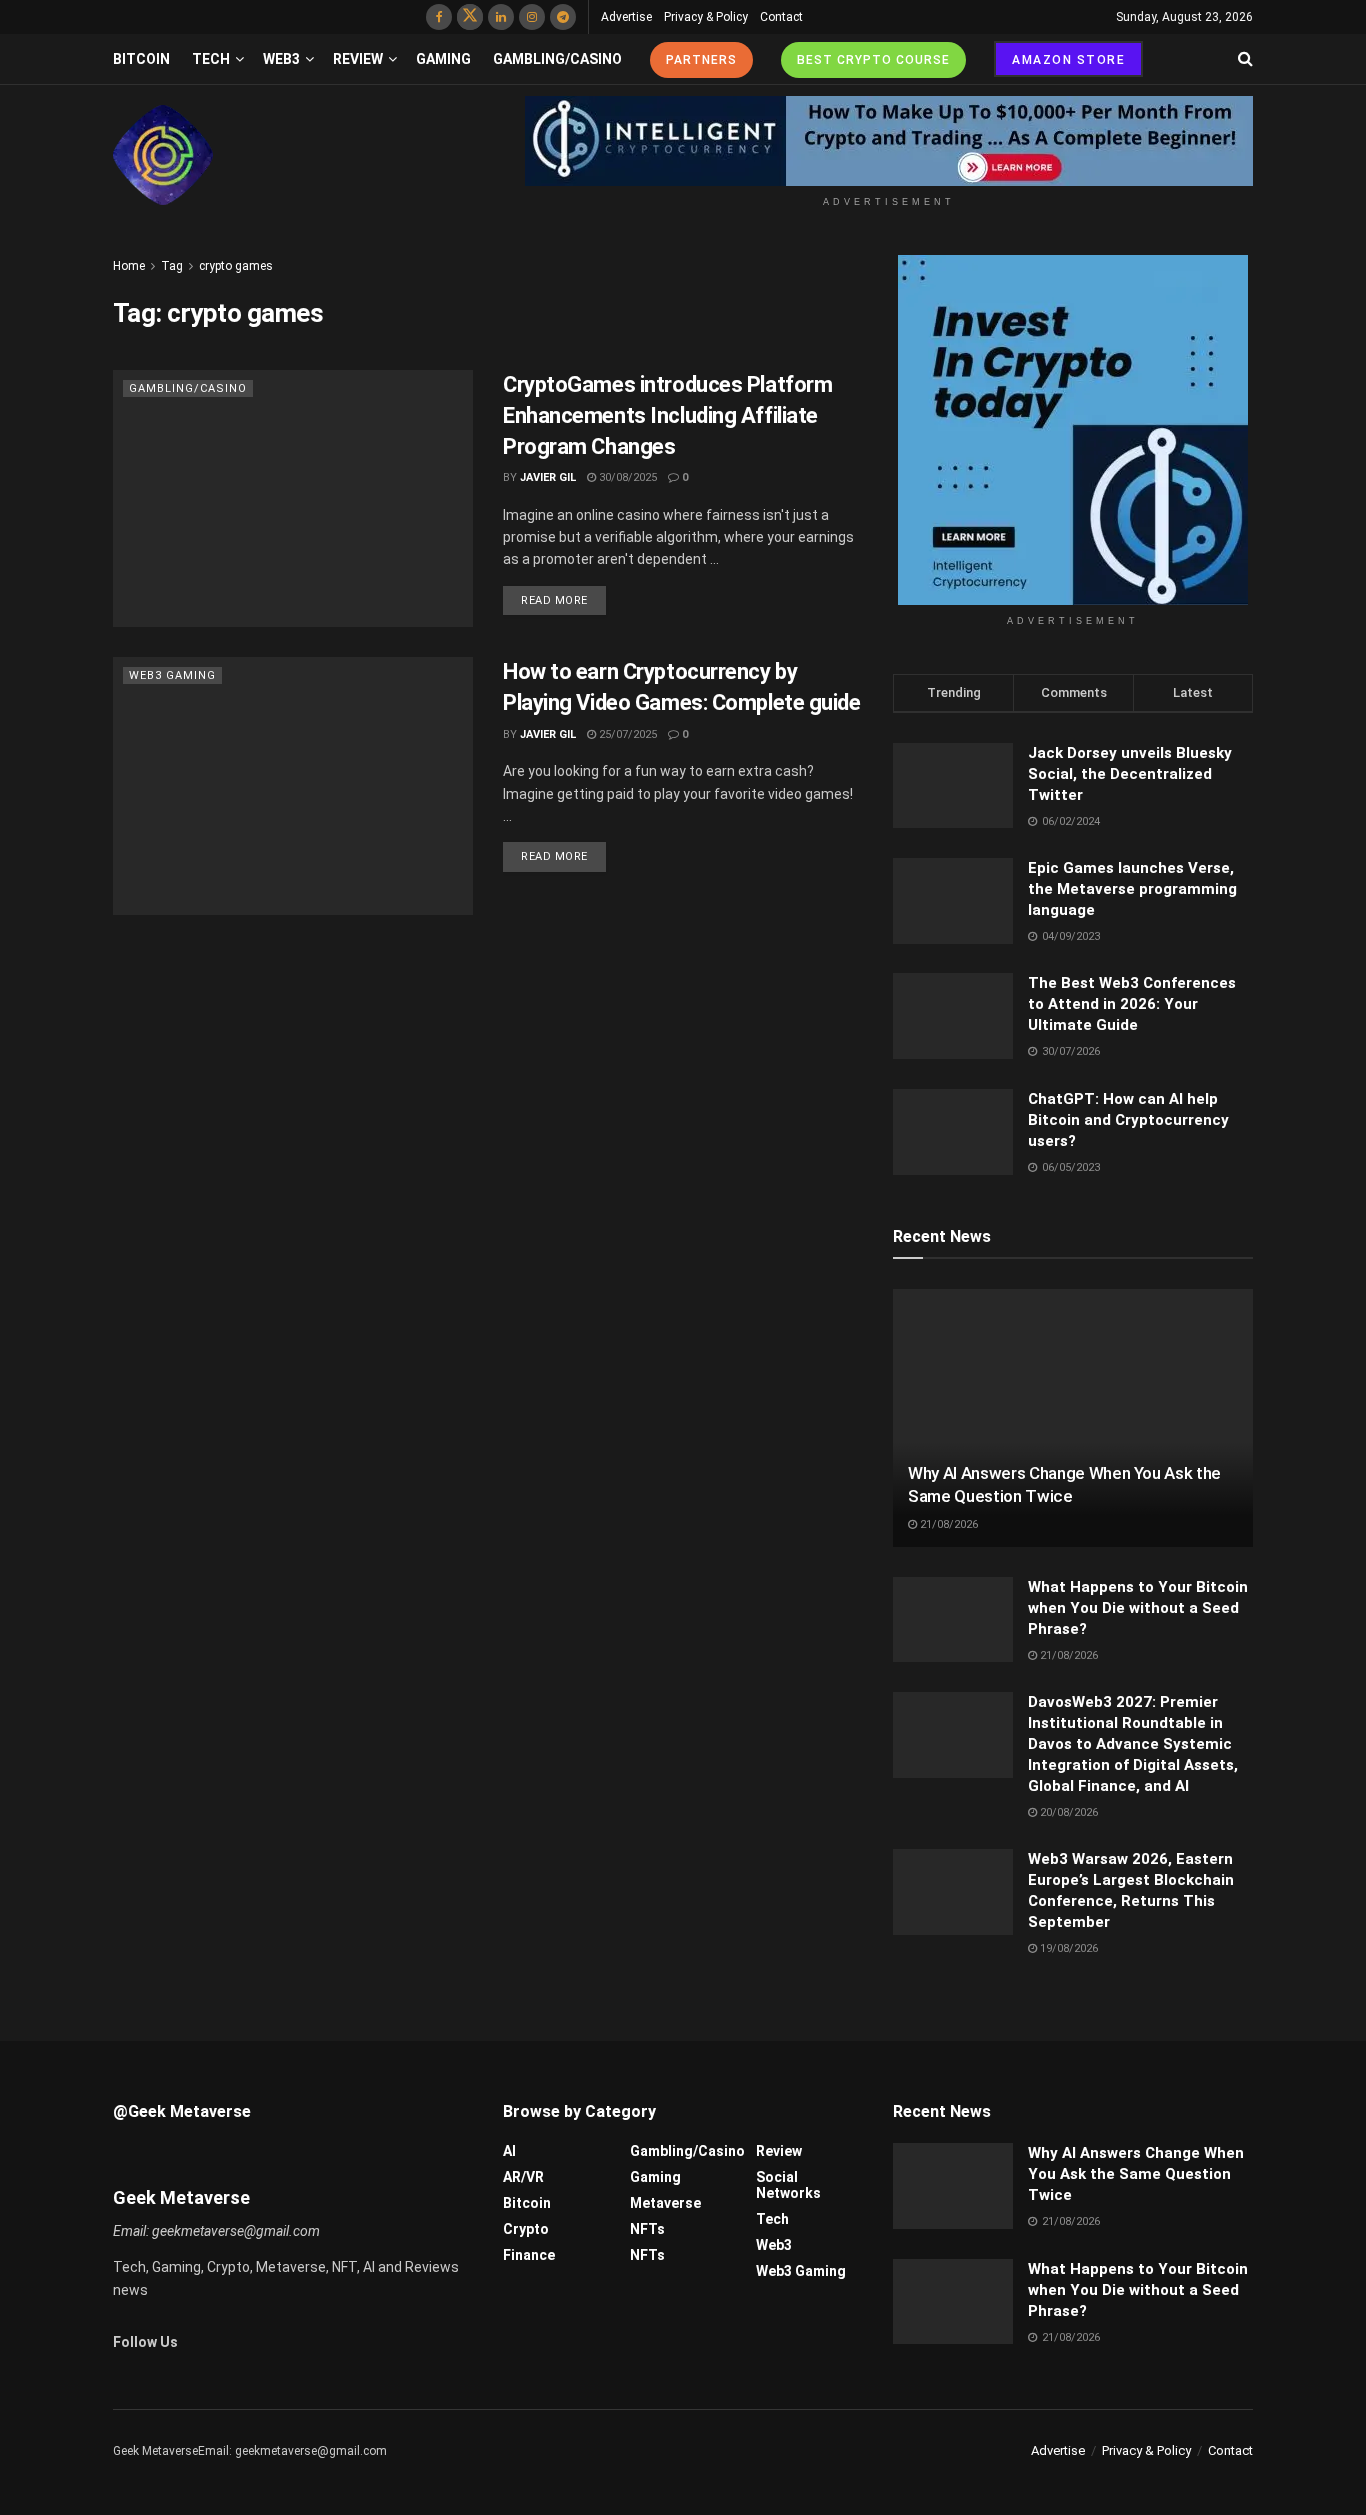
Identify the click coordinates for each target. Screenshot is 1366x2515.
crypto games (236, 266)
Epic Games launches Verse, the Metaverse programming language (1132, 889)
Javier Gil (548, 477)
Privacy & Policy (706, 17)
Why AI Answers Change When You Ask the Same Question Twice (1136, 2174)
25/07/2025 (626, 734)
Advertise (626, 17)
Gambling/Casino (557, 59)
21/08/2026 (947, 1524)
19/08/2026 (1067, 1948)
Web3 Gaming (172, 675)
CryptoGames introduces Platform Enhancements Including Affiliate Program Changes (667, 415)
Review (358, 59)
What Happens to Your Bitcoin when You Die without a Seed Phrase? (1138, 1608)
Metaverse (665, 2203)
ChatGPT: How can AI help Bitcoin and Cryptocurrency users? (1128, 1120)
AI (509, 2151)
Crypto (526, 2229)
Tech (211, 59)
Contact (781, 17)
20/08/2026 (1067, 1812)
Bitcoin (141, 59)
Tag (172, 266)
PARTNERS (701, 60)
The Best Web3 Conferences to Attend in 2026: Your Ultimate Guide (1132, 1004)
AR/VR (523, 2177)
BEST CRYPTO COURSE (873, 60)
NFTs (647, 2229)
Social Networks (788, 2185)
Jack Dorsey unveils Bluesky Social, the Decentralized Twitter (1130, 774)
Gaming (443, 59)
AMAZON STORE (1068, 60)
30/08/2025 (626, 477)
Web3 (281, 59)
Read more (554, 600)
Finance (529, 2255)
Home (129, 266)
